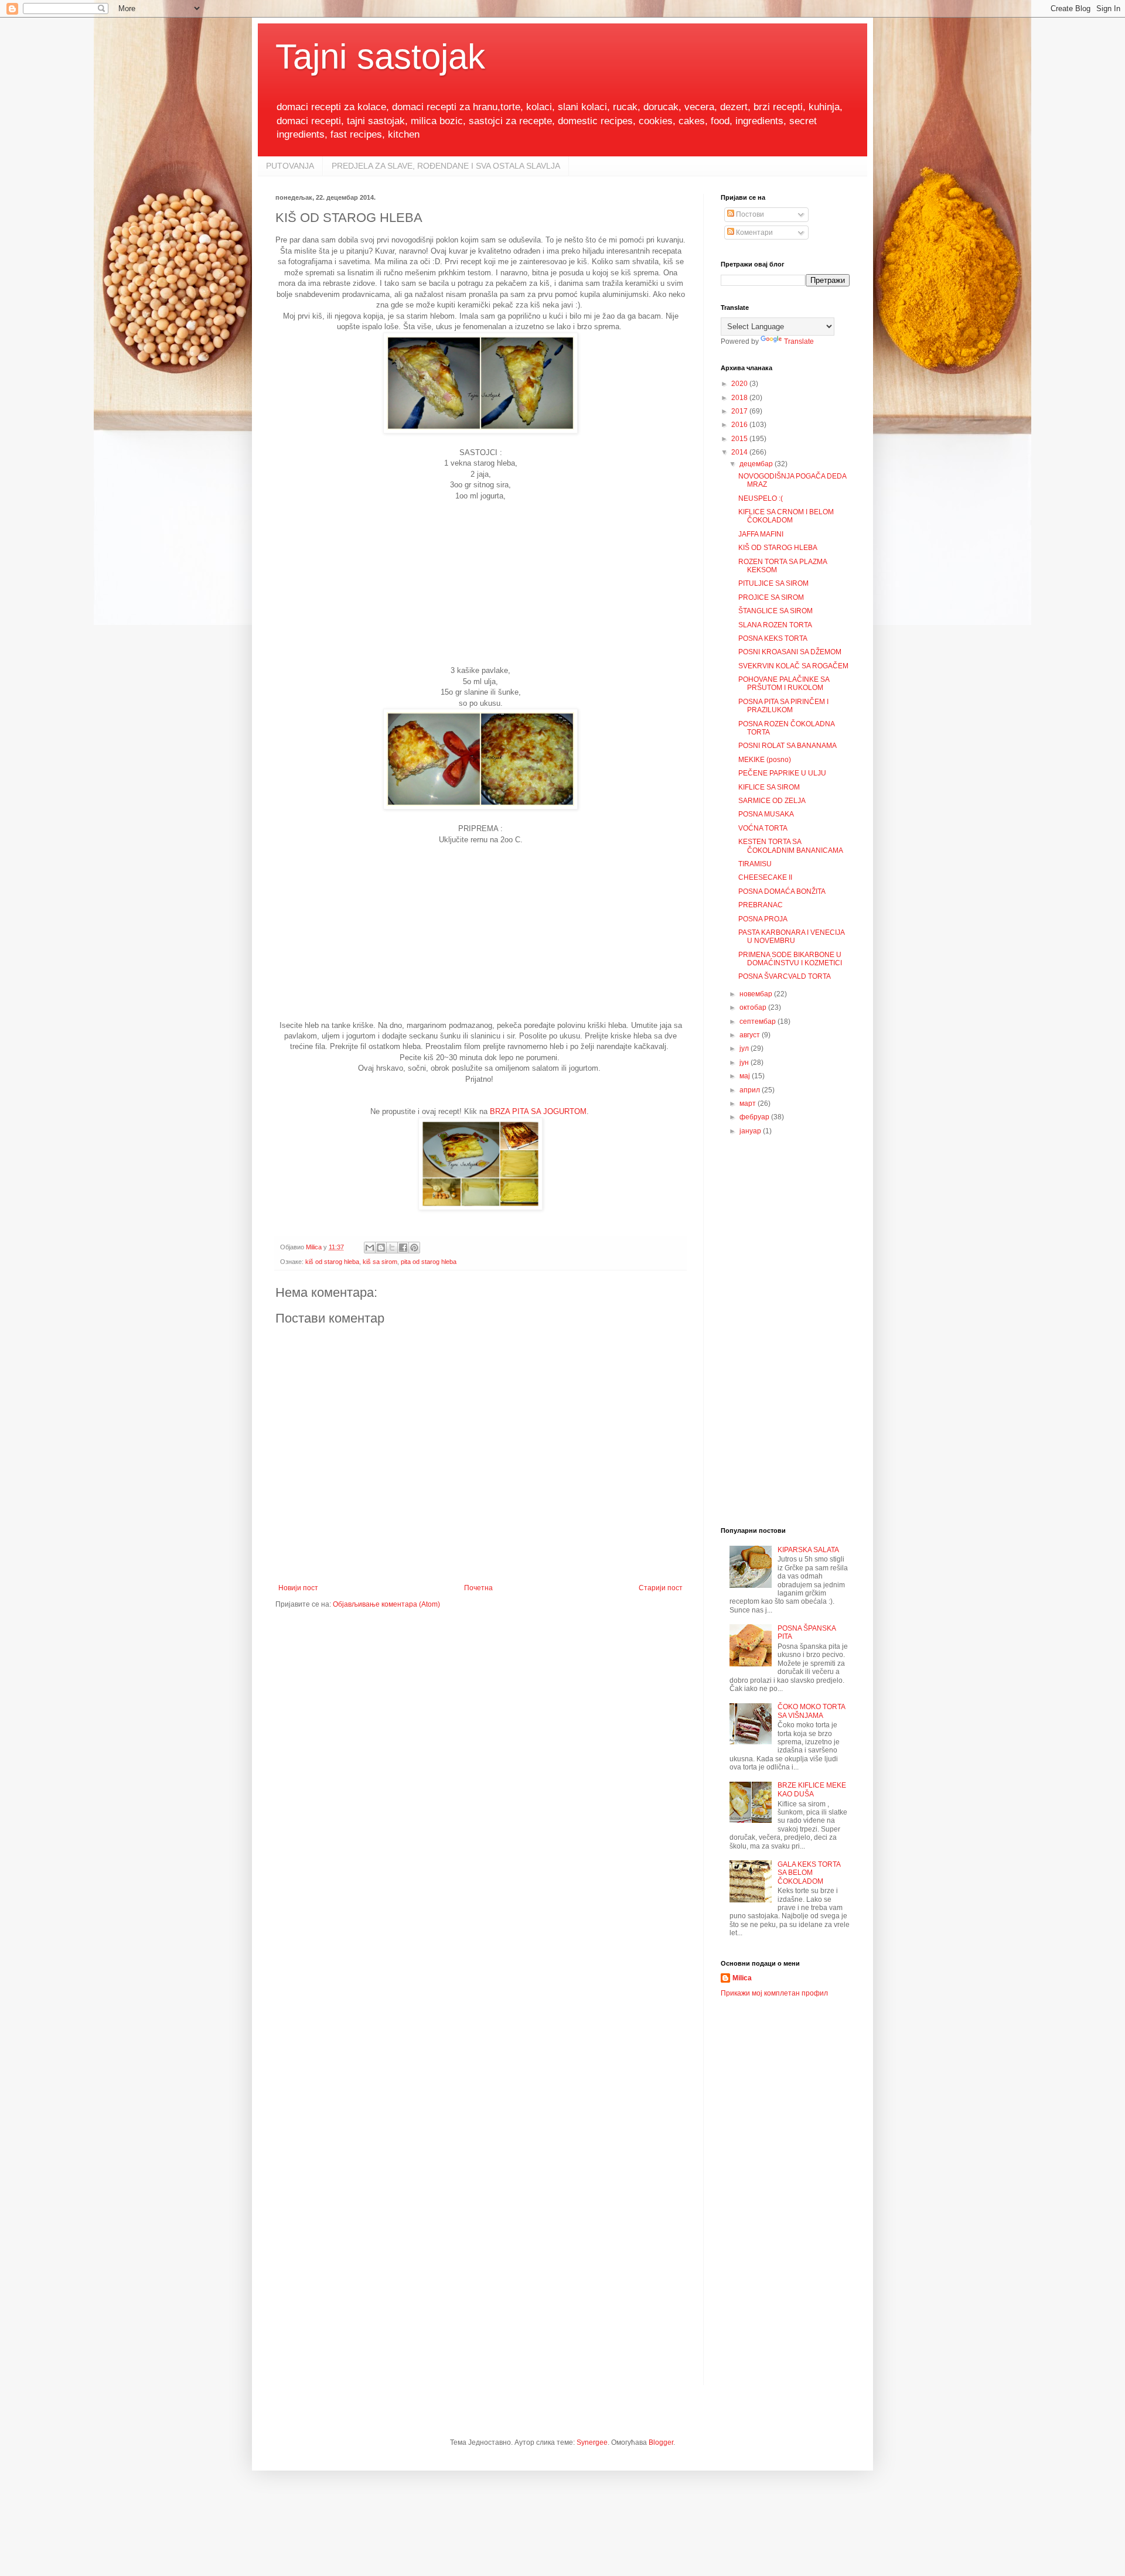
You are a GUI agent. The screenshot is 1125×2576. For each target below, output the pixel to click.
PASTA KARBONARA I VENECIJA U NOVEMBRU (791, 937)
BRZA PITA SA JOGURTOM (538, 1111)
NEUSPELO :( (761, 498)
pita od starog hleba (429, 1262)
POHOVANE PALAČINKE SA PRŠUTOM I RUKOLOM (784, 684)
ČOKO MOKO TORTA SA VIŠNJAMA (811, 1711)
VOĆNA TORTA (763, 828)
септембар (758, 1021)
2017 (740, 411)
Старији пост (661, 1588)
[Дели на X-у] (392, 1248)
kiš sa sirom (380, 1262)
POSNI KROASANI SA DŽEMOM (790, 652)
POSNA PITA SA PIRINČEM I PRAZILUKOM (783, 706)
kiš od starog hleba (332, 1262)
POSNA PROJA (763, 919)
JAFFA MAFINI (761, 534)
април (751, 1090)
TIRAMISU (755, 864)
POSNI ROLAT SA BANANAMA (787, 746)
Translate (799, 341)
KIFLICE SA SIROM (769, 787)
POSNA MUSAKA (766, 814)
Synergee (592, 2442)
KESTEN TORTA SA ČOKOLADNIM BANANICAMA (791, 846)
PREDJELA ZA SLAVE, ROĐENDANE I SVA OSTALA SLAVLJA (446, 166)
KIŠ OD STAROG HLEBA (778, 548)
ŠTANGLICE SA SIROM (775, 611)
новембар (757, 994)
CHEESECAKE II (765, 877)
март (749, 1103)
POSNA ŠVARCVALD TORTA (785, 976)
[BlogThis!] (381, 1248)
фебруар (755, 1117)
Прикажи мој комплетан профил (774, 1993)
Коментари (754, 233)
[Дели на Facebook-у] (403, 1248)
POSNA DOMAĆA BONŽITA (782, 891)
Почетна (478, 1588)
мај (746, 1076)
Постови (749, 214)
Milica (742, 1978)
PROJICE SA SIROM (771, 597)
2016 (740, 425)
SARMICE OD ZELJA (772, 801)
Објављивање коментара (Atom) (386, 1604)
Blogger (661, 2442)
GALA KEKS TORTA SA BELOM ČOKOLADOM (809, 1873)
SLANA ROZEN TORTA (775, 625)
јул (745, 1048)
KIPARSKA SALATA (808, 1550)
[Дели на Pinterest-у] (414, 1248)
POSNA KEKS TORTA (773, 638)
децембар (757, 464)
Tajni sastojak (380, 57)
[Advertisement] (480, 583)
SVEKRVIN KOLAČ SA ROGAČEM (793, 666)
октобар (754, 1007)
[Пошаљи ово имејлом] (370, 1248)
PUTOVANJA (290, 166)
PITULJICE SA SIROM (773, 583)
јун (745, 1062)
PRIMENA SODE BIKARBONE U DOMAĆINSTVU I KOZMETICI (790, 959)
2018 (740, 398)
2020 (740, 384)
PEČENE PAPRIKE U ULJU (782, 773)
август (751, 1035)
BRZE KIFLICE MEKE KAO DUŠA (812, 1789)
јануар (751, 1131)
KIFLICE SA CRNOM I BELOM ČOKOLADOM (786, 516)
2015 (740, 439)
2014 (740, 452)
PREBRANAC (761, 905)
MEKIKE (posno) (765, 760)
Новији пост (298, 1588)
